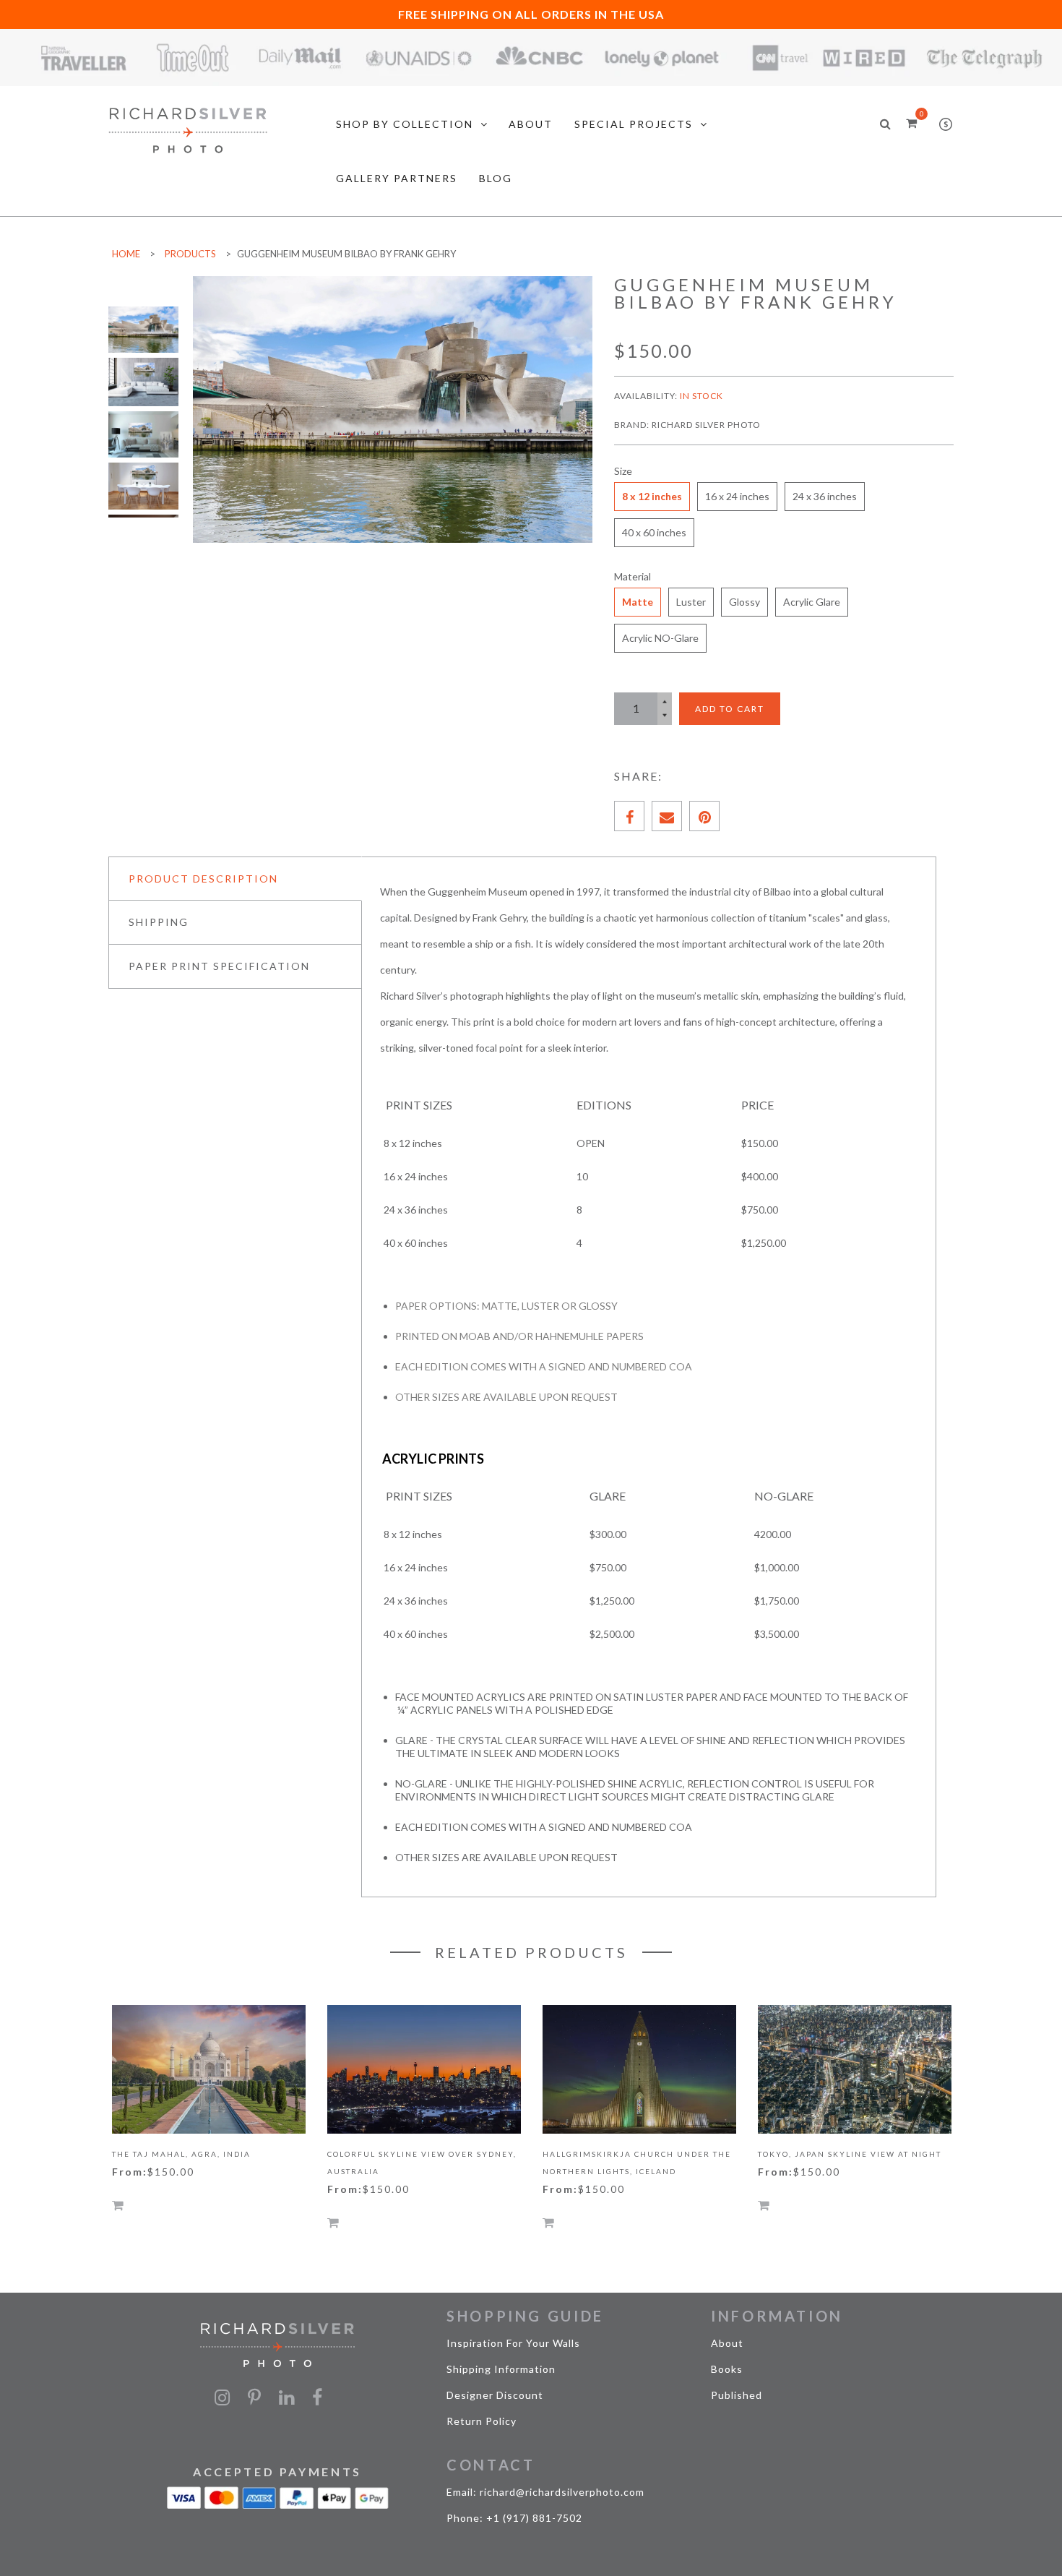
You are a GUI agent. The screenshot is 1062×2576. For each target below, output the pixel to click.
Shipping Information (501, 2369)
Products (190, 254)
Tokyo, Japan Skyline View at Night (850, 2154)
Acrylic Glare (812, 602)
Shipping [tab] (159, 922)
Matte (638, 602)
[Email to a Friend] (667, 816)
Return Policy (482, 2421)
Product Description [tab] (203, 879)
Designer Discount (495, 2395)
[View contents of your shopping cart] (911, 123)
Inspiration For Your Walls (513, 2343)
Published (737, 2395)
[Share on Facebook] (629, 816)
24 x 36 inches (825, 496)
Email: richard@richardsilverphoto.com (545, 2492)
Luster (691, 602)
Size (623, 471)
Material (633, 576)
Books (727, 2369)
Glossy (744, 602)
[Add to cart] (118, 2205)
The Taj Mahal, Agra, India (181, 2154)
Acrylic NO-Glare (660, 638)
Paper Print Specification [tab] (219, 966)
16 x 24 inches (737, 496)
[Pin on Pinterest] (704, 816)
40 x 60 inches (654, 532)
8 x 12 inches (652, 496)
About (727, 2343)
